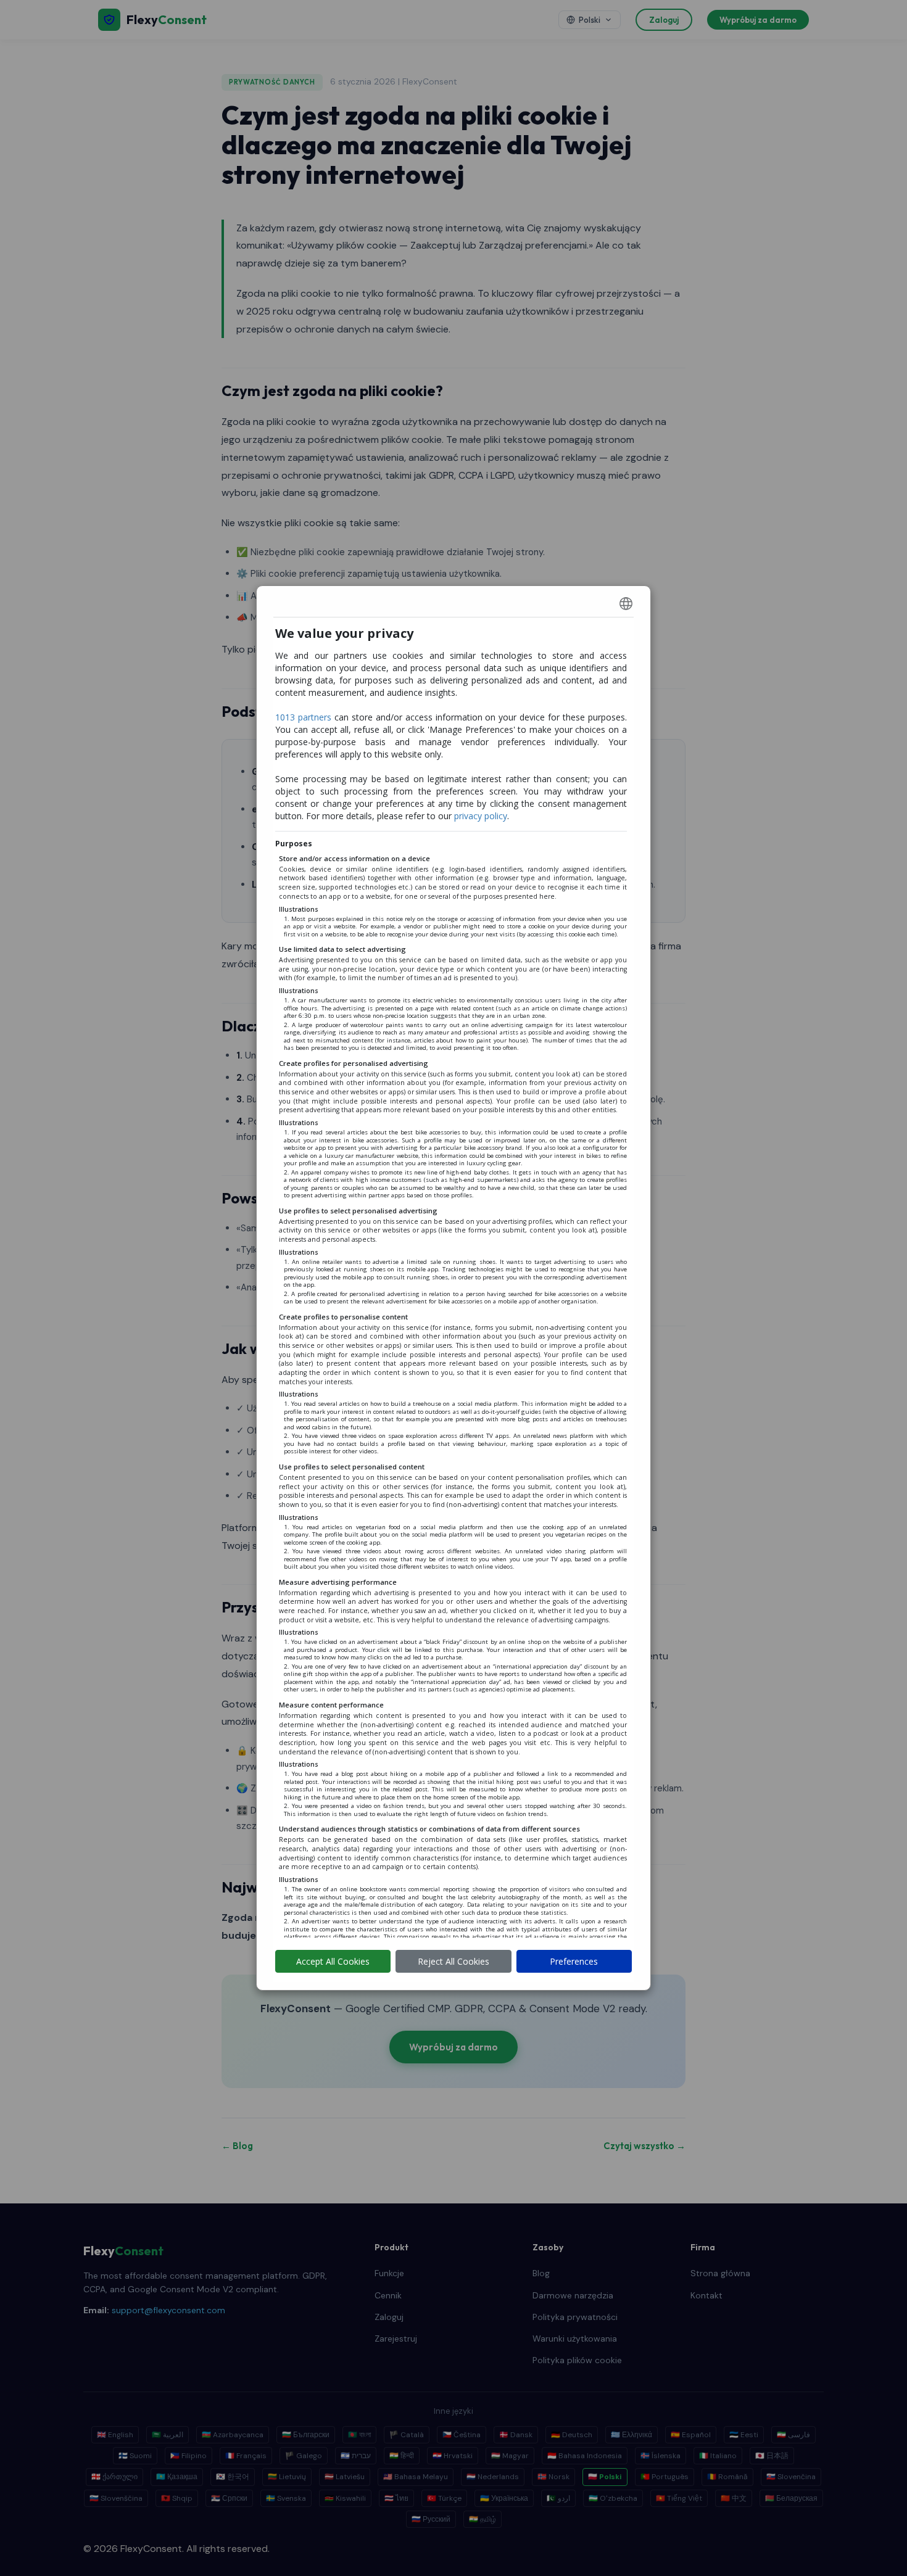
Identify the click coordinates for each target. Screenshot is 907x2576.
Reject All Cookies (453, 1961)
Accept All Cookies (333, 1961)
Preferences (574, 1961)
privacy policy (481, 816)
